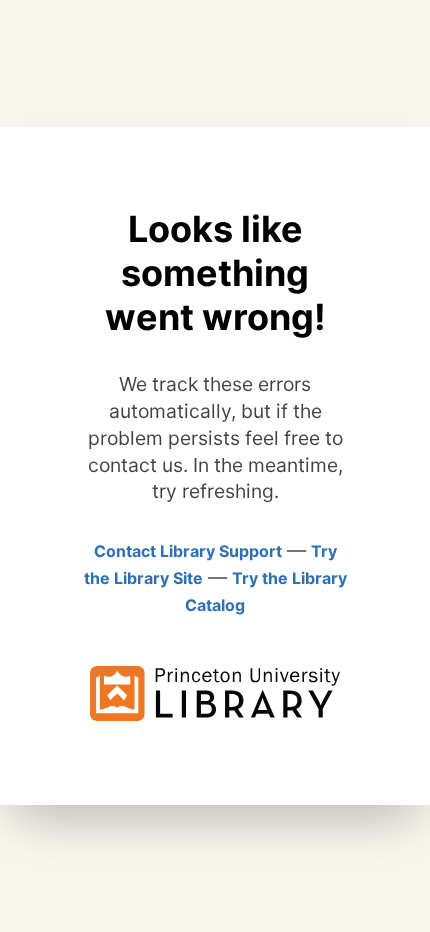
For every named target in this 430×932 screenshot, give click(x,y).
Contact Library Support (188, 551)
